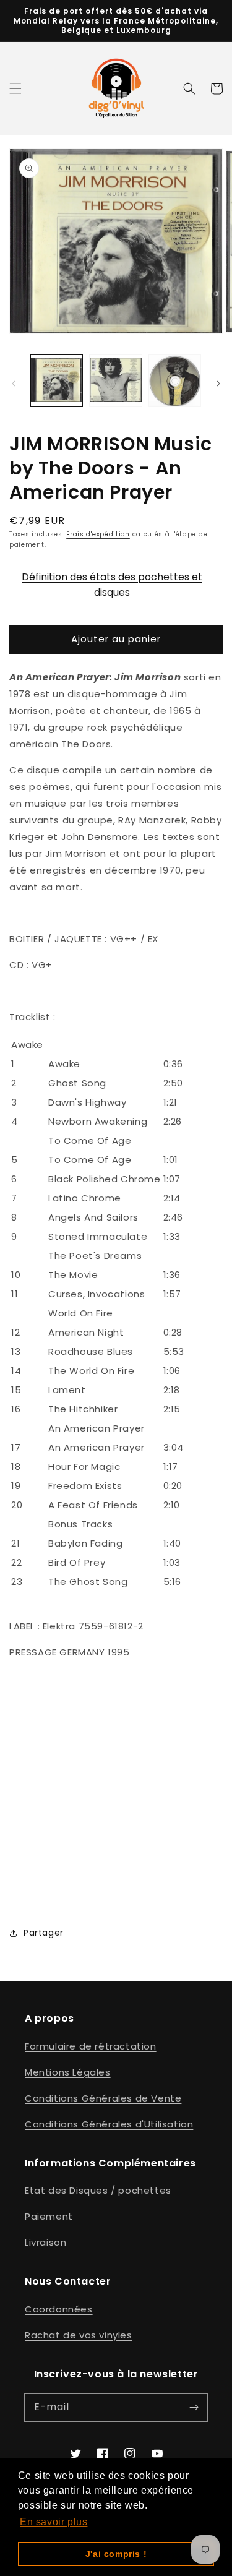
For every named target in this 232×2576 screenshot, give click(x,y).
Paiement (49, 2216)
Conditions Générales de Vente (103, 2098)
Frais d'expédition (98, 534)
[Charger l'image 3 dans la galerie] (175, 381)
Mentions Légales (68, 2072)
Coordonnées (59, 2309)
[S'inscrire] (194, 2407)
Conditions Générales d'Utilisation (109, 2124)
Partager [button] (44, 1933)
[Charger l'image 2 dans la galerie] (115, 381)
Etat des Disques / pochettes (98, 2190)
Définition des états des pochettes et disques (112, 583)
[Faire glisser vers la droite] (218, 384)
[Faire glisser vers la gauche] (14, 384)
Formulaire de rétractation (91, 2046)
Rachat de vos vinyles (79, 2335)
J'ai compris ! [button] (116, 2554)
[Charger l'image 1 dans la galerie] (57, 381)
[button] (15, 88)
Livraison (45, 2242)
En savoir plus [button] (54, 2522)
